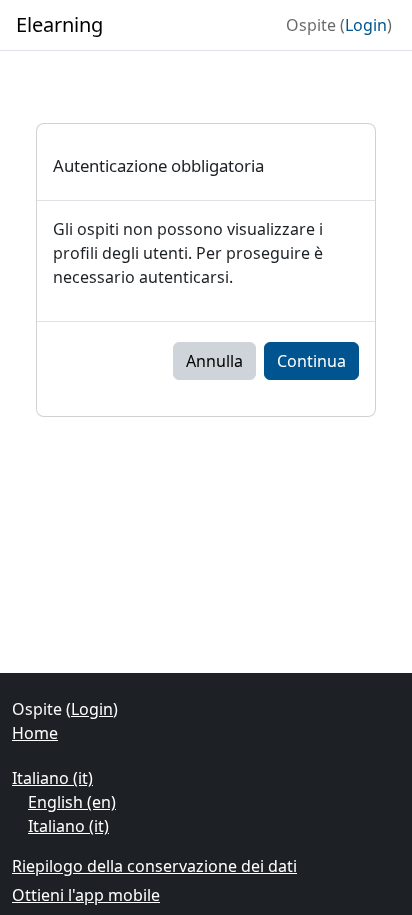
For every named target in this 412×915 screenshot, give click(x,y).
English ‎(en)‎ (72, 802)
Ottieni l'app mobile (86, 895)
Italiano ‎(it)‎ (52, 778)
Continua (311, 361)
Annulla (214, 361)
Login (366, 25)
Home (35, 733)
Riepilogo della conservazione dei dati (154, 866)
